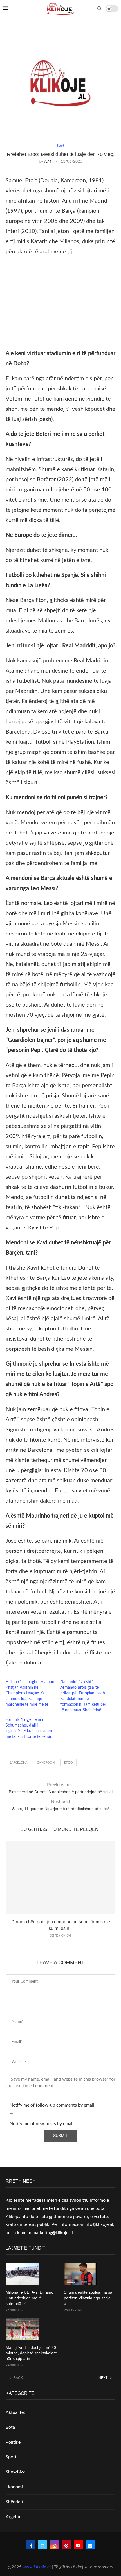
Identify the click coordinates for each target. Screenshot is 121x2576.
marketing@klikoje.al (53, 2233)
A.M (48, 162)
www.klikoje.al (37, 2567)
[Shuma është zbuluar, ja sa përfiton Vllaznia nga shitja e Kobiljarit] (80, 2274)
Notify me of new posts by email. (42, 2124)
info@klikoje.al (99, 2224)
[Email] (90, 2545)
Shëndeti (14, 2502)
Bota (10, 2427)
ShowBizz (15, 2472)
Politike (13, 2442)
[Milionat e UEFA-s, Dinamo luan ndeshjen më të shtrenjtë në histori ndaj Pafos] (22, 2274)
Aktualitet (15, 2412)
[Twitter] (43, 2545)
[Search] (99, 8)
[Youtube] (78, 2545)
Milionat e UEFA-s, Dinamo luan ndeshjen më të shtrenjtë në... (30, 2298)
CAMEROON (46, 1763)
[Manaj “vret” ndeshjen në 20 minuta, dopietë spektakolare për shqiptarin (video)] (22, 2329)
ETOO (69, 1763)
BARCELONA (18, 1763)
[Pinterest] (66, 2545)
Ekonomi (14, 2487)
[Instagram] (55, 2545)
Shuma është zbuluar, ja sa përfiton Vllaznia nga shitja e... (88, 2298)
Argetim (14, 2517)
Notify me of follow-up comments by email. (52, 2105)
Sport (11, 2457)
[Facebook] (31, 2545)
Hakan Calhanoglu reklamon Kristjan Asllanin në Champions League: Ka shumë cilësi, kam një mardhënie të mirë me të (30, 1693)
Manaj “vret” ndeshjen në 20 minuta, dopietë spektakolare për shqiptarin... (31, 2353)
